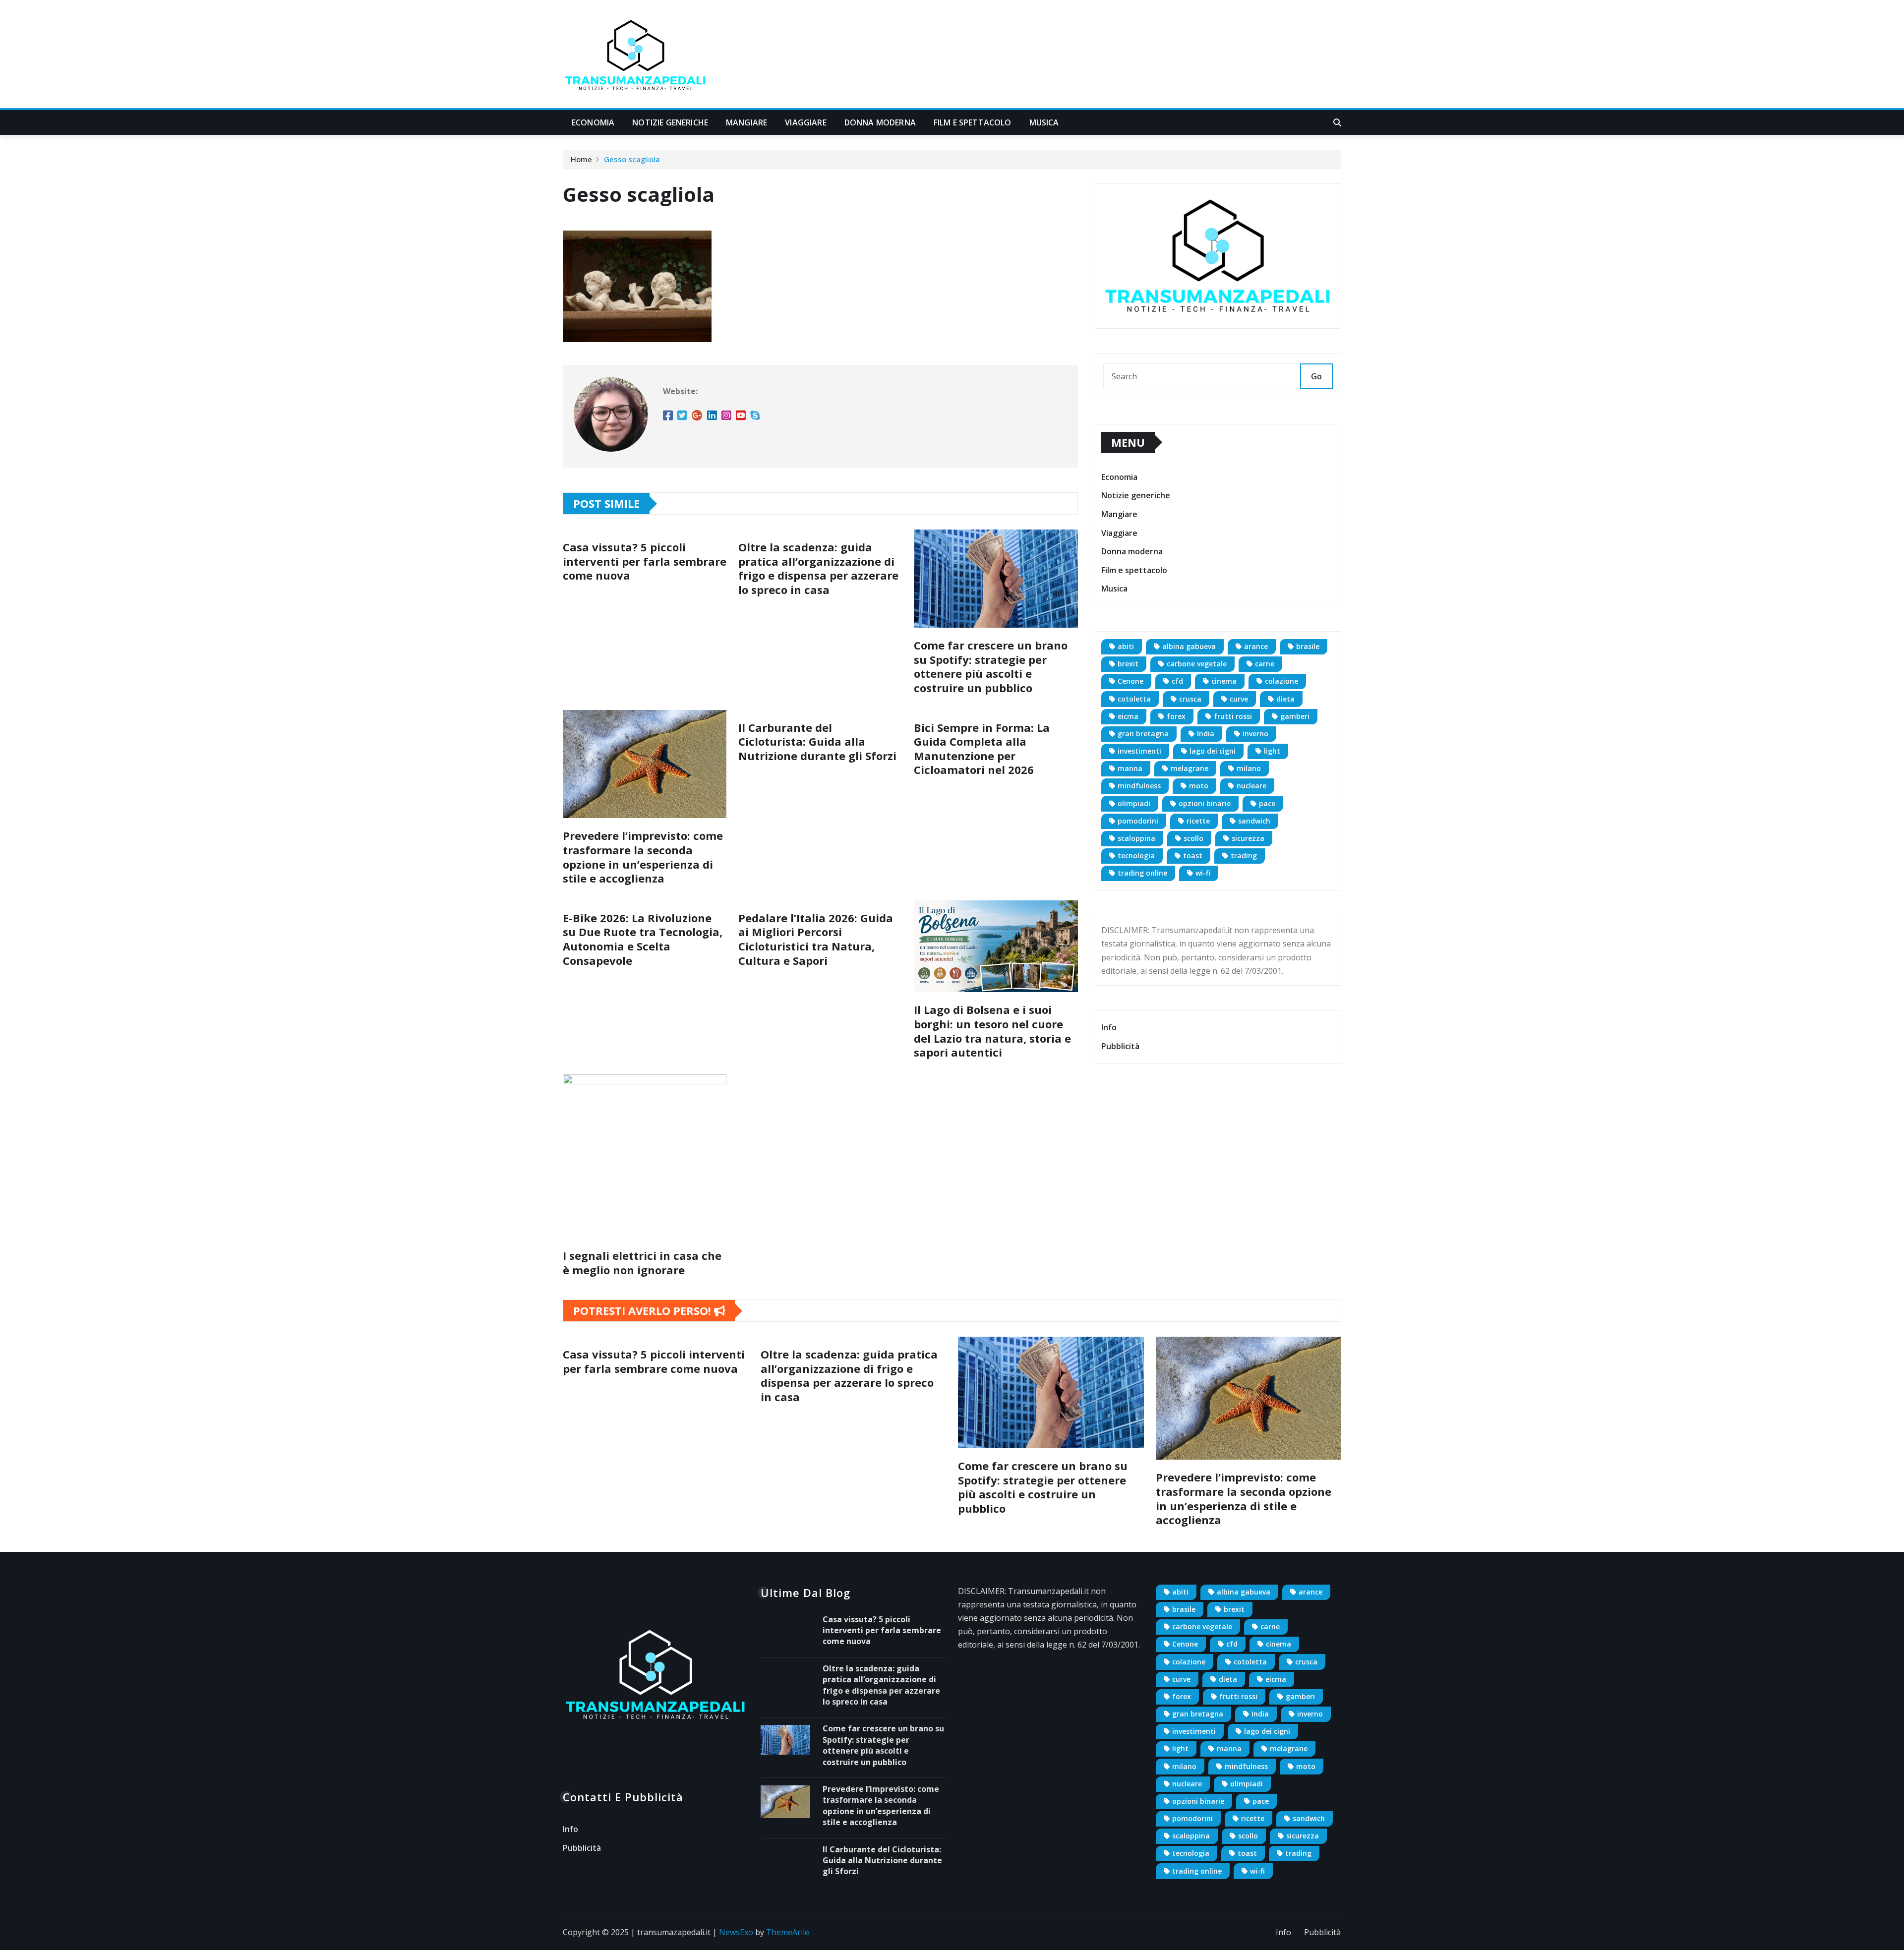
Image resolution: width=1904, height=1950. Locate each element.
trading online (1142, 873)
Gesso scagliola (632, 159)
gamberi (1295, 716)
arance (1256, 646)
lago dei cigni (1213, 751)
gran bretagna (1143, 734)
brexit (1128, 664)
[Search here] (1337, 122)
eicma (1128, 716)
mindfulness (1139, 786)
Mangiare (746, 122)
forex (1176, 716)
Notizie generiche (670, 122)
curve (1239, 699)
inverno (1255, 734)
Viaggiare (805, 122)
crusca (1190, 699)
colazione (1281, 681)
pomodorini (1138, 821)
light (1272, 751)
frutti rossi (1233, 716)
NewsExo (736, 1932)
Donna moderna (880, 122)
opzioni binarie (1205, 803)
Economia (593, 122)
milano (1249, 768)
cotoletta (1134, 699)
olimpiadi (1134, 803)
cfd (1177, 681)
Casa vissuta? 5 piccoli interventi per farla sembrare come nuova (645, 561)
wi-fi (1203, 873)
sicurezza (1248, 838)
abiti (1126, 646)
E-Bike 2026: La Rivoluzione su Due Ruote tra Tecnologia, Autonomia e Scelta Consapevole (643, 939)
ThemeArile (788, 1932)
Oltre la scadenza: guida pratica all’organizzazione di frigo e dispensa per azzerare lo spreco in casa (818, 568)
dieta (1285, 699)
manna (1130, 768)
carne (1265, 664)
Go (1316, 376)
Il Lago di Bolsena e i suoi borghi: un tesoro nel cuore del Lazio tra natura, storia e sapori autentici (992, 1031)
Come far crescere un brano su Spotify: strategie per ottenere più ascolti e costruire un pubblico (991, 666)
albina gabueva (1189, 646)
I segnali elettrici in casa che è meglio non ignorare (642, 1263)
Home (581, 159)
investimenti (1139, 751)
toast (1193, 856)
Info (1109, 1027)
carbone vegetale (1197, 664)
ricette (1198, 821)
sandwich (1254, 821)
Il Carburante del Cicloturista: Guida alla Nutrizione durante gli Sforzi (817, 741)
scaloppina (1136, 838)
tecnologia (1136, 856)
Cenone (1130, 681)
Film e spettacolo (973, 122)
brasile (1308, 646)
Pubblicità (1120, 1046)
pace (1267, 803)
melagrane (1190, 768)
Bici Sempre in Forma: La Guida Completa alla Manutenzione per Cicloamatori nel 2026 (982, 749)
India (1206, 734)
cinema (1224, 681)
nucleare (1251, 786)
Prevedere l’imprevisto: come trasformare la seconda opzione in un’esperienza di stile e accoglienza (643, 857)
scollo (1193, 838)
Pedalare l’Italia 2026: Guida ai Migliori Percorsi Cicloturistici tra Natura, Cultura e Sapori (816, 939)
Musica (1044, 122)
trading (1244, 856)
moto (1199, 786)
